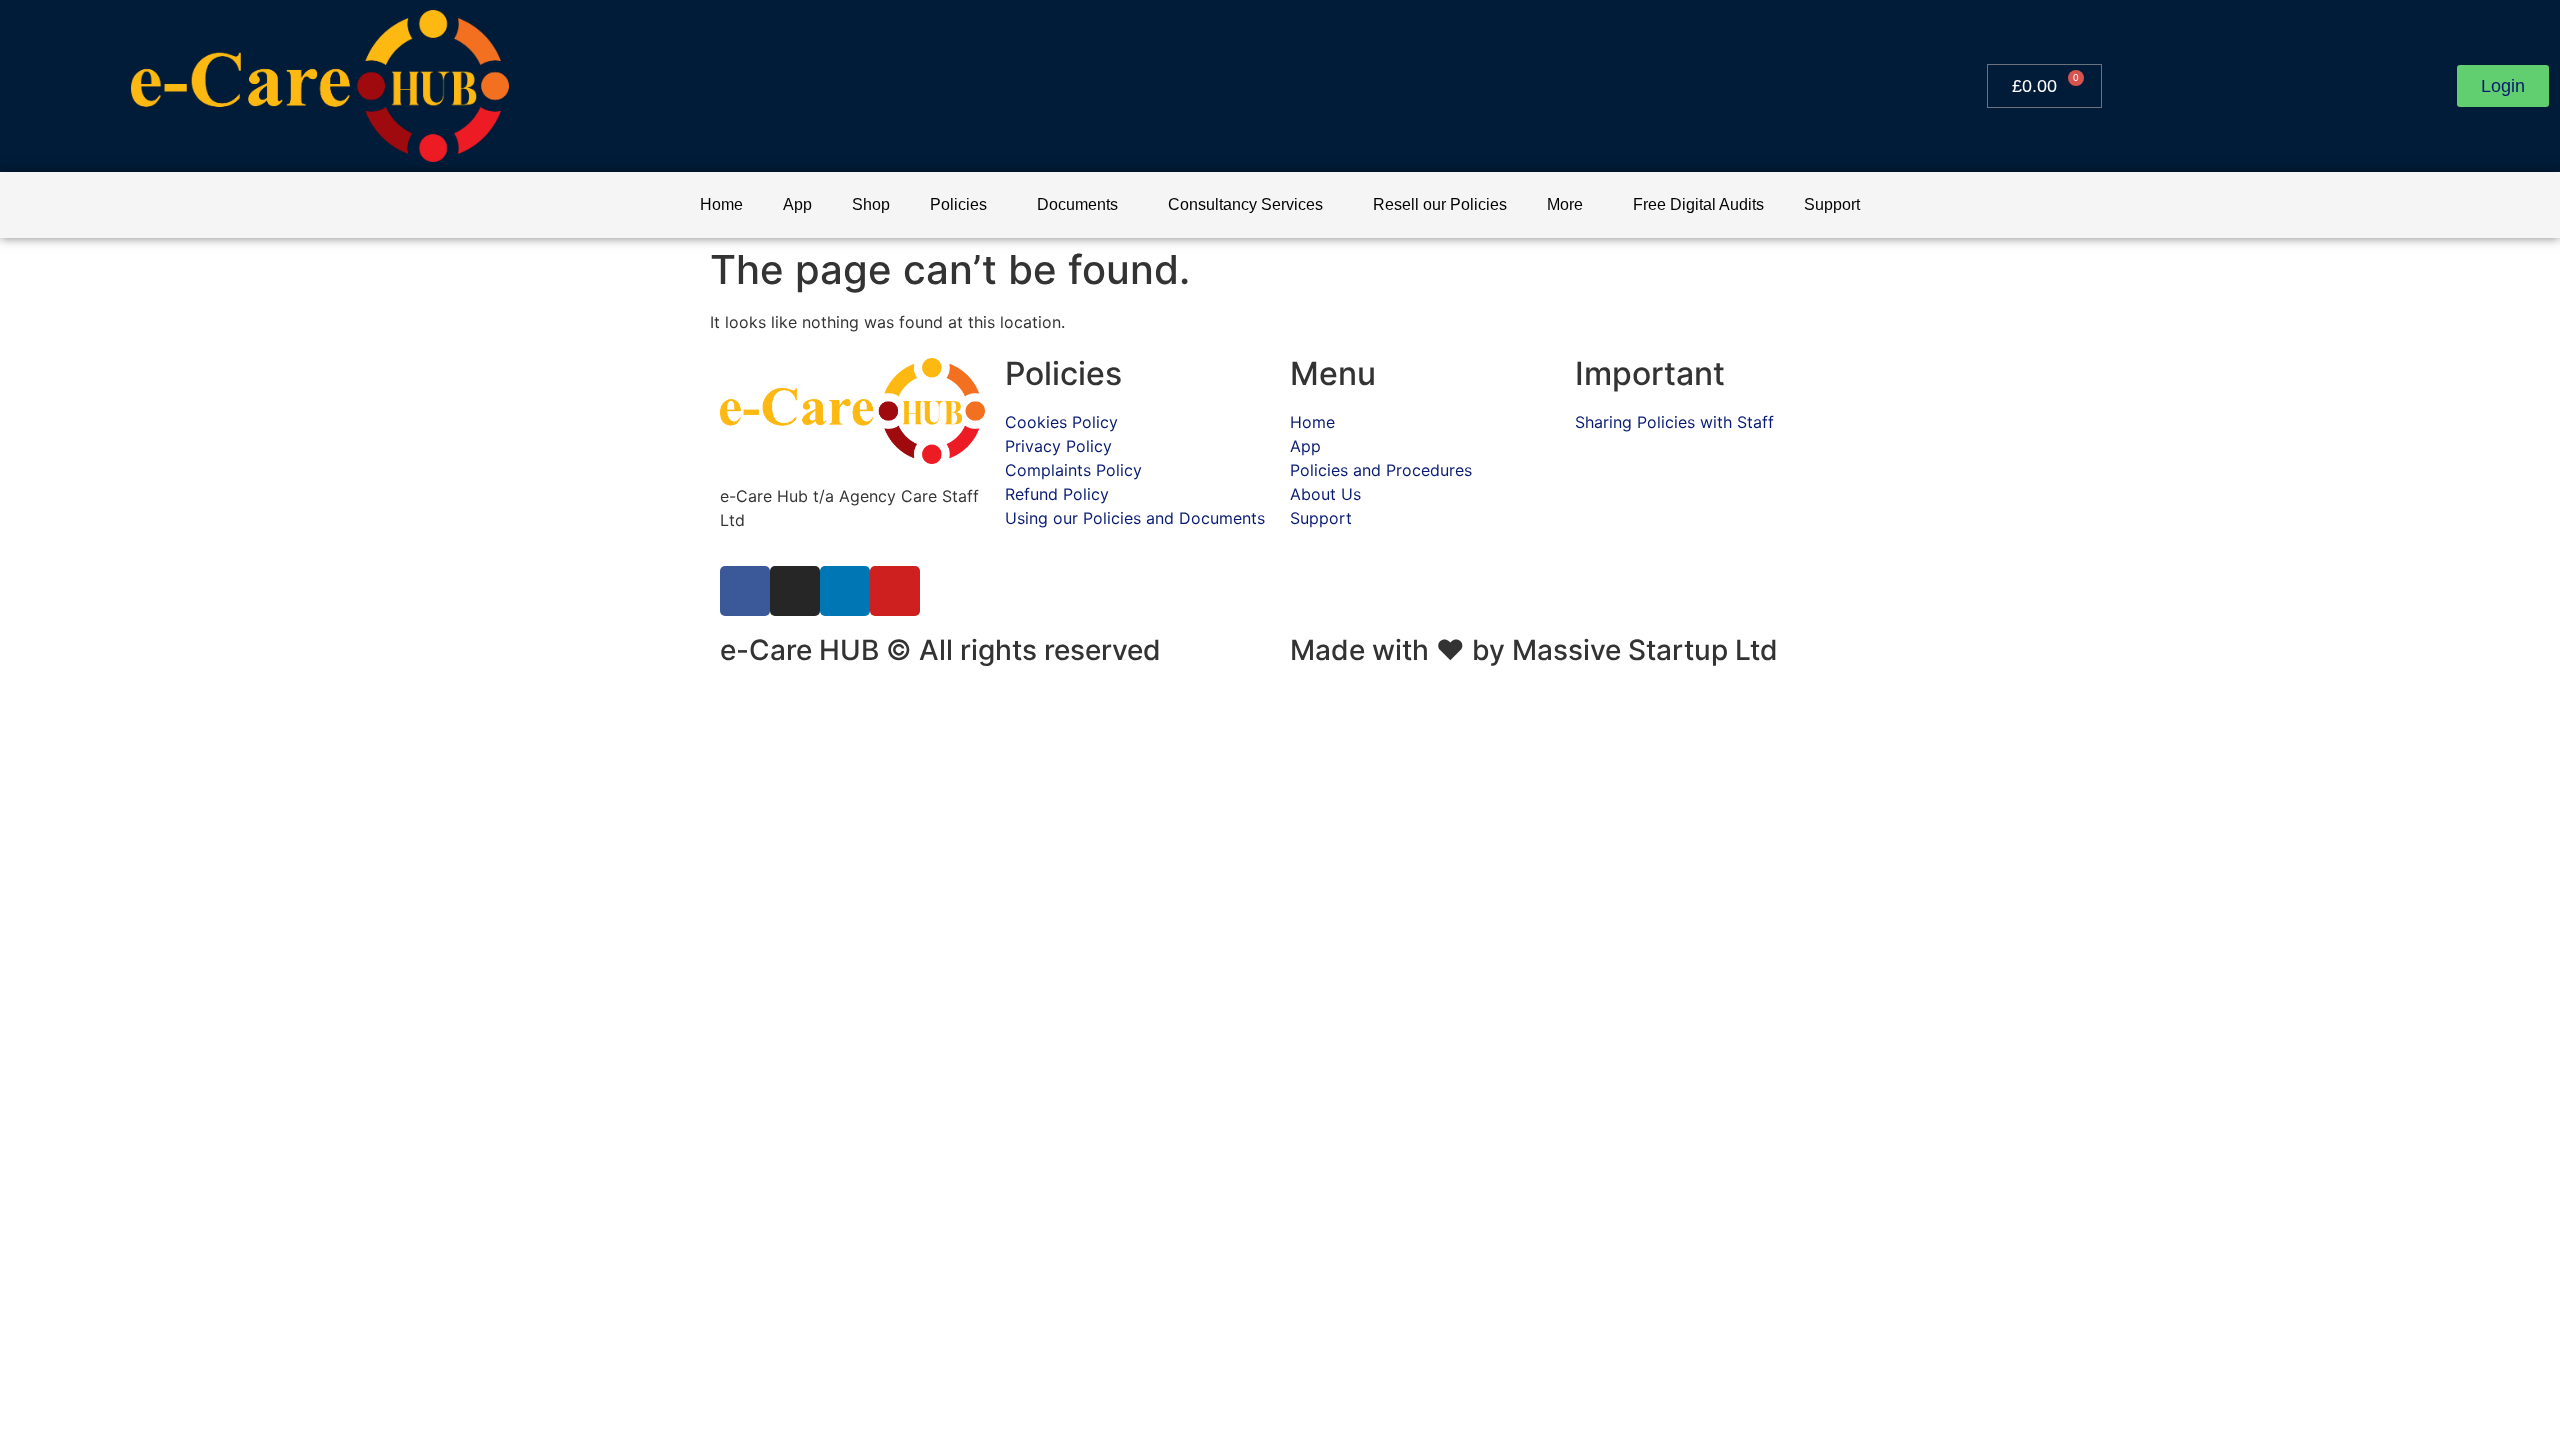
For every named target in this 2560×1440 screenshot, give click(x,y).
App (797, 204)
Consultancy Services (1245, 204)
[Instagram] (795, 591)
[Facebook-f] (745, 591)
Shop (871, 204)
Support (1832, 204)
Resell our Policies (1440, 204)
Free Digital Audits (1698, 204)
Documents (1077, 204)
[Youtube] (895, 591)
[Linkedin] (845, 591)
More (1565, 204)
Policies (958, 204)
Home (721, 204)
